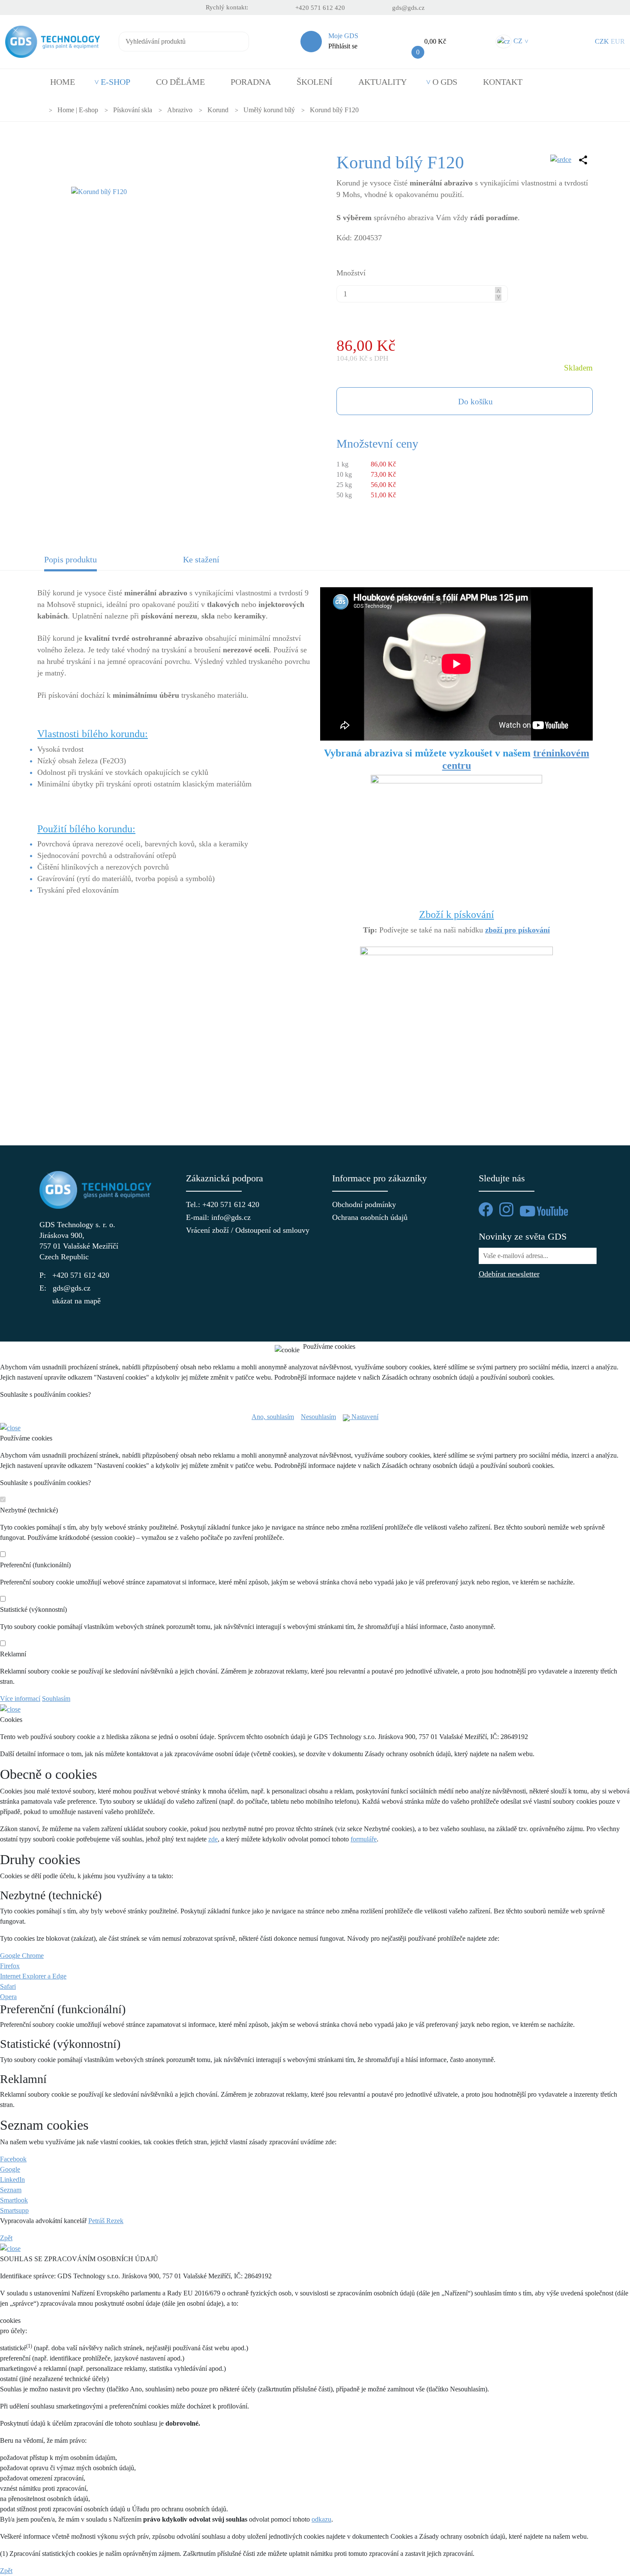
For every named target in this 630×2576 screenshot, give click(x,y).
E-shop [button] (115, 82)
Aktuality (382, 82)
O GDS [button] (445, 82)
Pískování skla (133, 110)
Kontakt (503, 82)
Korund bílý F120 (334, 110)
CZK (602, 41)
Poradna (251, 82)
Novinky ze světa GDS (523, 1236)
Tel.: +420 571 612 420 (223, 1204)
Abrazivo (180, 110)
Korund (218, 110)
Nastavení (364, 1417)
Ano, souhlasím (273, 1417)
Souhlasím (56, 1699)
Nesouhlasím (318, 1417)
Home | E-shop (78, 110)
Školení (315, 82)
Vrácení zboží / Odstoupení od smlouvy (242, 1230)
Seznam (11, 2190)
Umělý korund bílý (269, 110)
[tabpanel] (315, 845)
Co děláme (180, 82)
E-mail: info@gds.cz (218, 1217)
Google (10, 2169)
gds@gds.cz (408, 8)
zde (213, 1839)
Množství (351, 273)
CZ (520, 41)
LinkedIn (12, 2180)
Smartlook (14, 2200)
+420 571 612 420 (320, 8)
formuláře (364, 1839)
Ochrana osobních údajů (370, 1217)
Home (63, 82)
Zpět (6, 2238)
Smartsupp (14, 2210)
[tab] (107, 562)
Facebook (13, 2159)
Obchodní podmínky (364, 1204)
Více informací (20, 1699)
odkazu (321, 2519)
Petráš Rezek (106, 2221)
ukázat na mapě (76, 1301)
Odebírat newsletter (509, 1274)
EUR (618, 41)
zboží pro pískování (517, 930)
